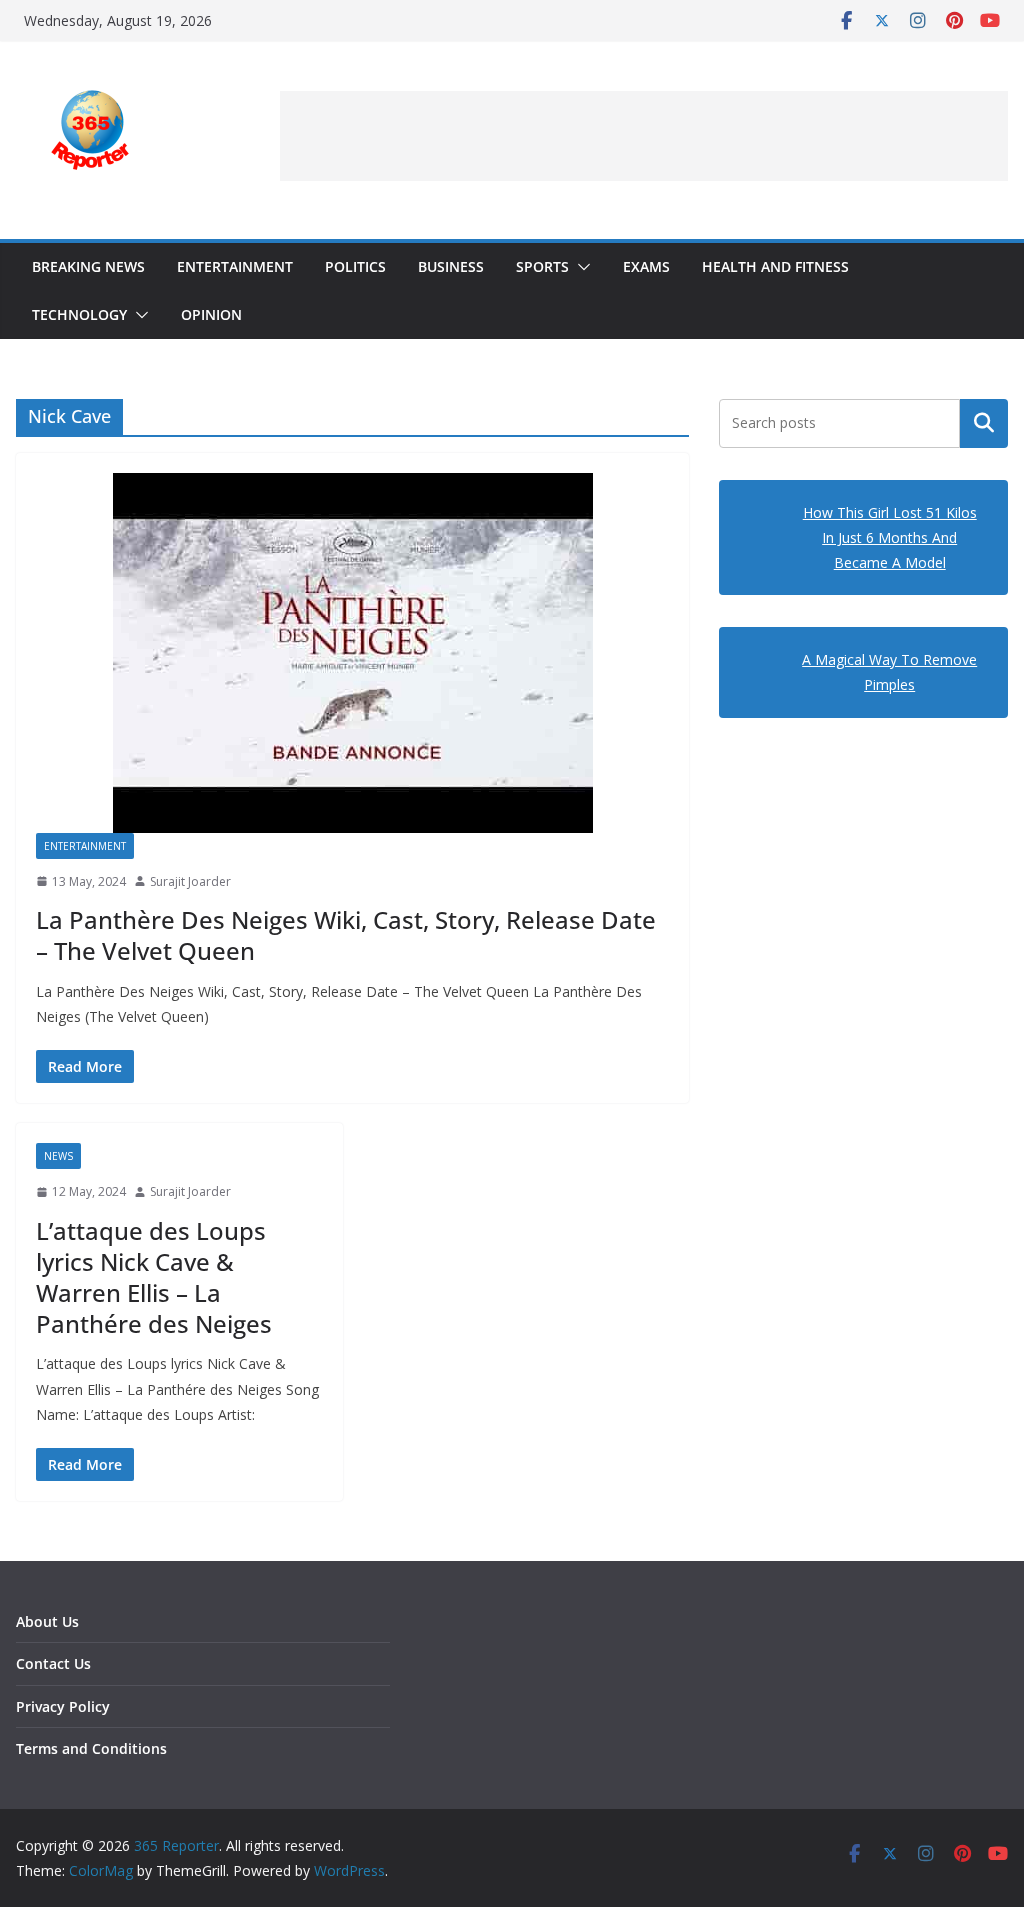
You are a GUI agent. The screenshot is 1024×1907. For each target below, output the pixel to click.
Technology (79, 314)
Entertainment (235, 266)
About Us (47, 1621)
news (58, 1156)
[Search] (984, 423)
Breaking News (88, 266)
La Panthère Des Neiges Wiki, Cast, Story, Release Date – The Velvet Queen (346, 935)
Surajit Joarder (190, 881)
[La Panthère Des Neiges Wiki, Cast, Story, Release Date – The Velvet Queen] (352, 653)
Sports (542, 266)
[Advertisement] (644, 136)
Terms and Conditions (91, 1748)
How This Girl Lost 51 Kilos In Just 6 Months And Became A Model (890, 537)
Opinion (211, 314)
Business (451, 266)
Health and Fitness (775, 266)
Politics (355, 266)
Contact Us (53, 1663)
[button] (580, 267)
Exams (646, 266)
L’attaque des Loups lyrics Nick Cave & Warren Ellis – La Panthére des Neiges (154, 1277)
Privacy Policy (63, 1706)
